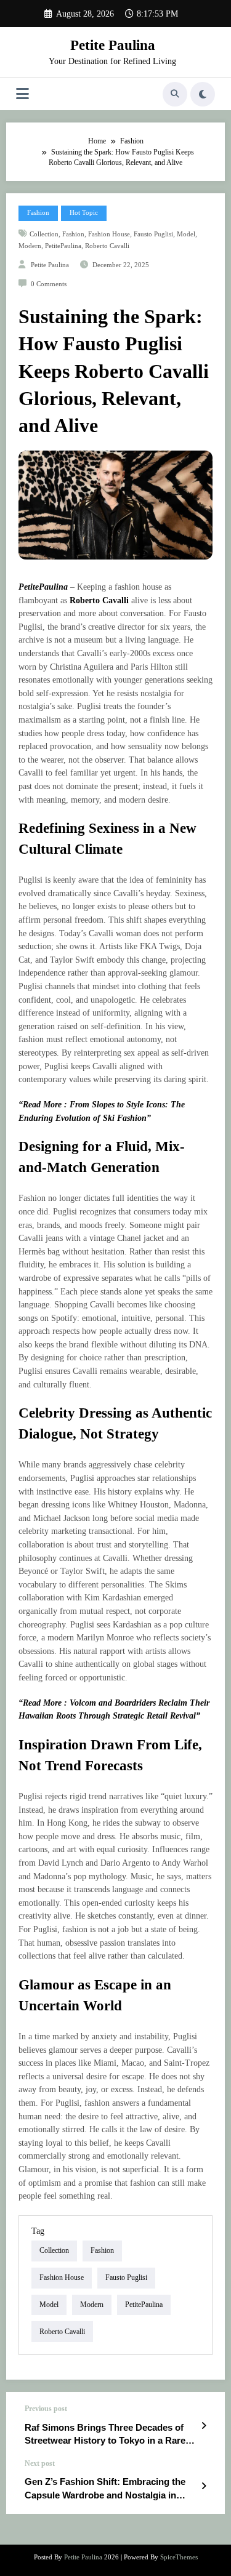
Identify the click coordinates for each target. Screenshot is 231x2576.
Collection (44, 234)
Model (186, 234)
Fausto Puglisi (153, 234)
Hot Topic (84, 213)
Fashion (38, 213)
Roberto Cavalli (107, 246)
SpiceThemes (179, 2557)
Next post (40, 2463)
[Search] (175, 94)
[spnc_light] (203, 94)
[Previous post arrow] (204, 2426)
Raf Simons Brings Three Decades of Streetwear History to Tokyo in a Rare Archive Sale (105, 2435)
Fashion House (109, 234)
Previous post (46, 2409)
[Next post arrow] (204, 2486)
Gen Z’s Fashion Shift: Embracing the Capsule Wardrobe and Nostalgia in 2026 (105, 2489)
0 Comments (49, 284)
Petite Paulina (113, 45)
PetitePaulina (63, 246)
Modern (30, 246)
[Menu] (22, 94)
